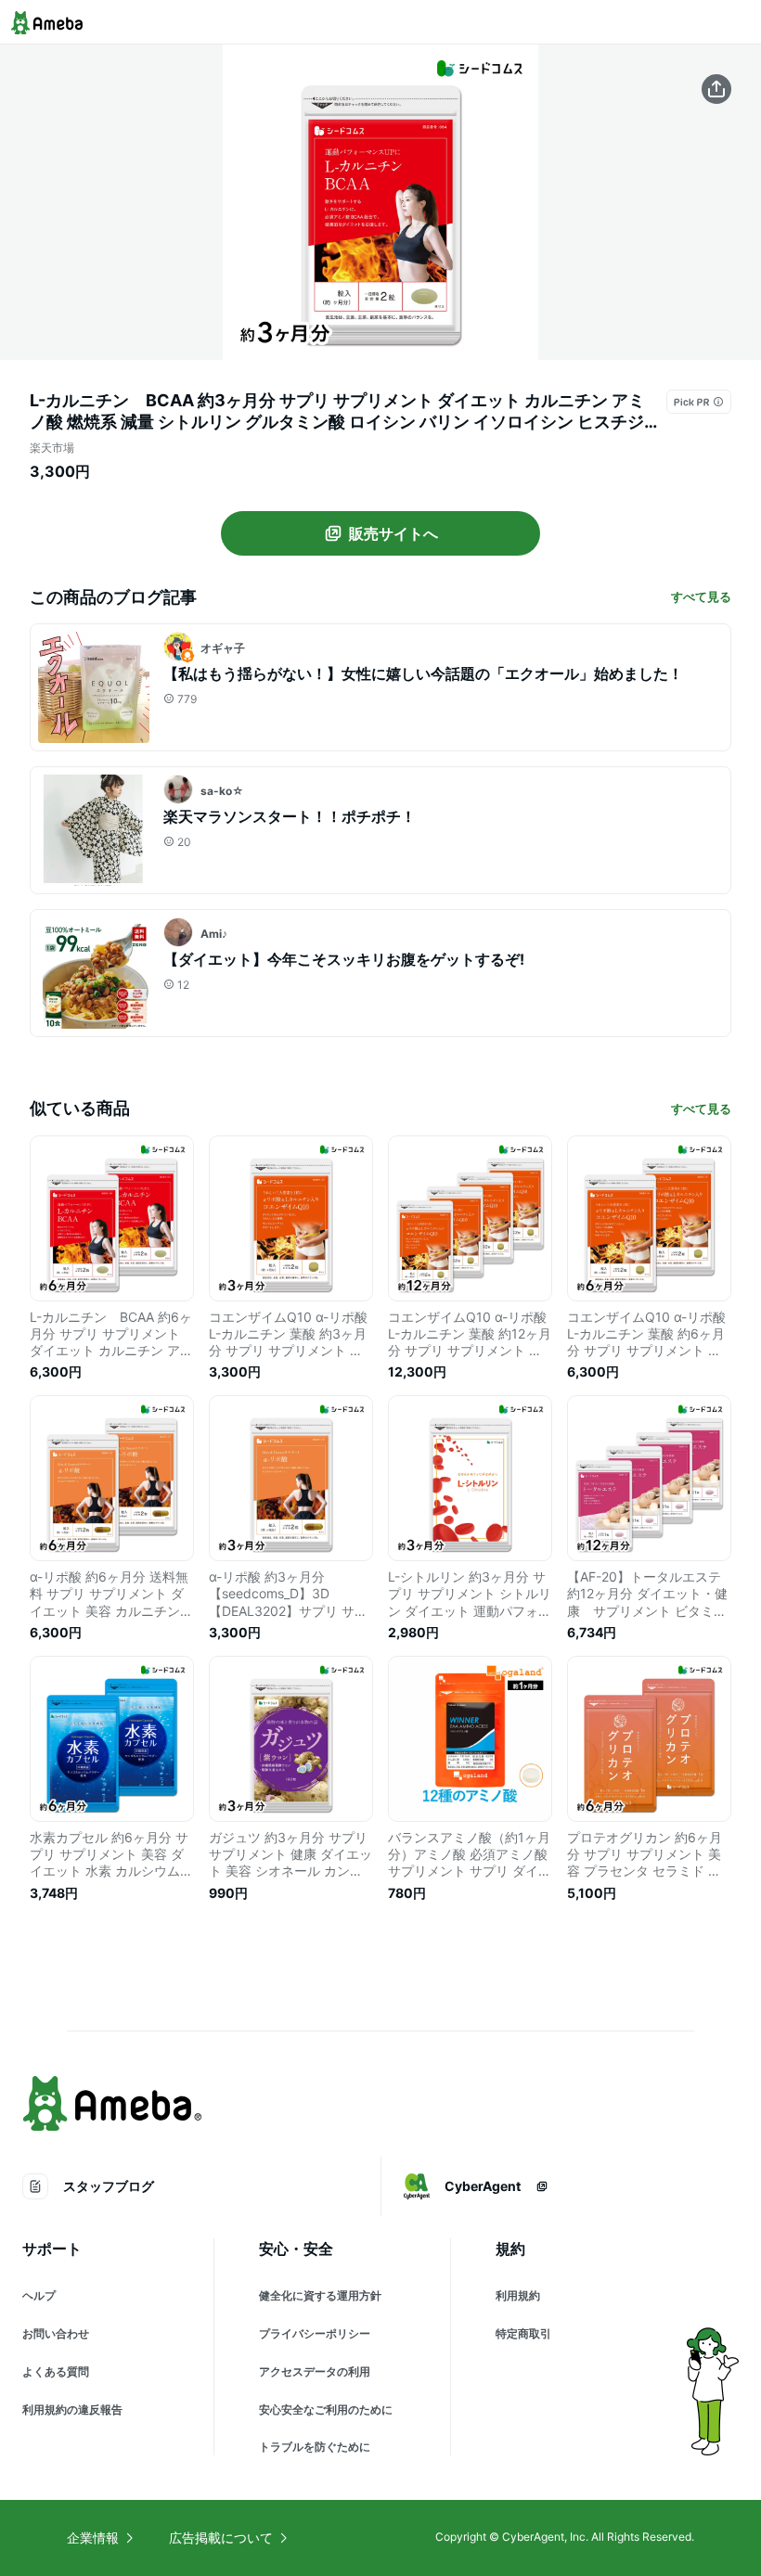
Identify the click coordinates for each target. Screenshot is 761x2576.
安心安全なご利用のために (326, 2409)
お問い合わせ (56, 2333)
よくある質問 (56, 2371)
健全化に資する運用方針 (320, 2295)
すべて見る (701, 596)
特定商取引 (523, 2333)
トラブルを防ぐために (315, 2447)
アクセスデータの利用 (315, 2371)
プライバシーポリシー (315, 2333)
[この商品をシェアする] (716, 89)
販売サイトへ (393, 533)
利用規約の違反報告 (72, 2409)
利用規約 (518, 2295)
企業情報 (93, 2538)
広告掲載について (221, 2538)
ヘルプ (39, 2295)
